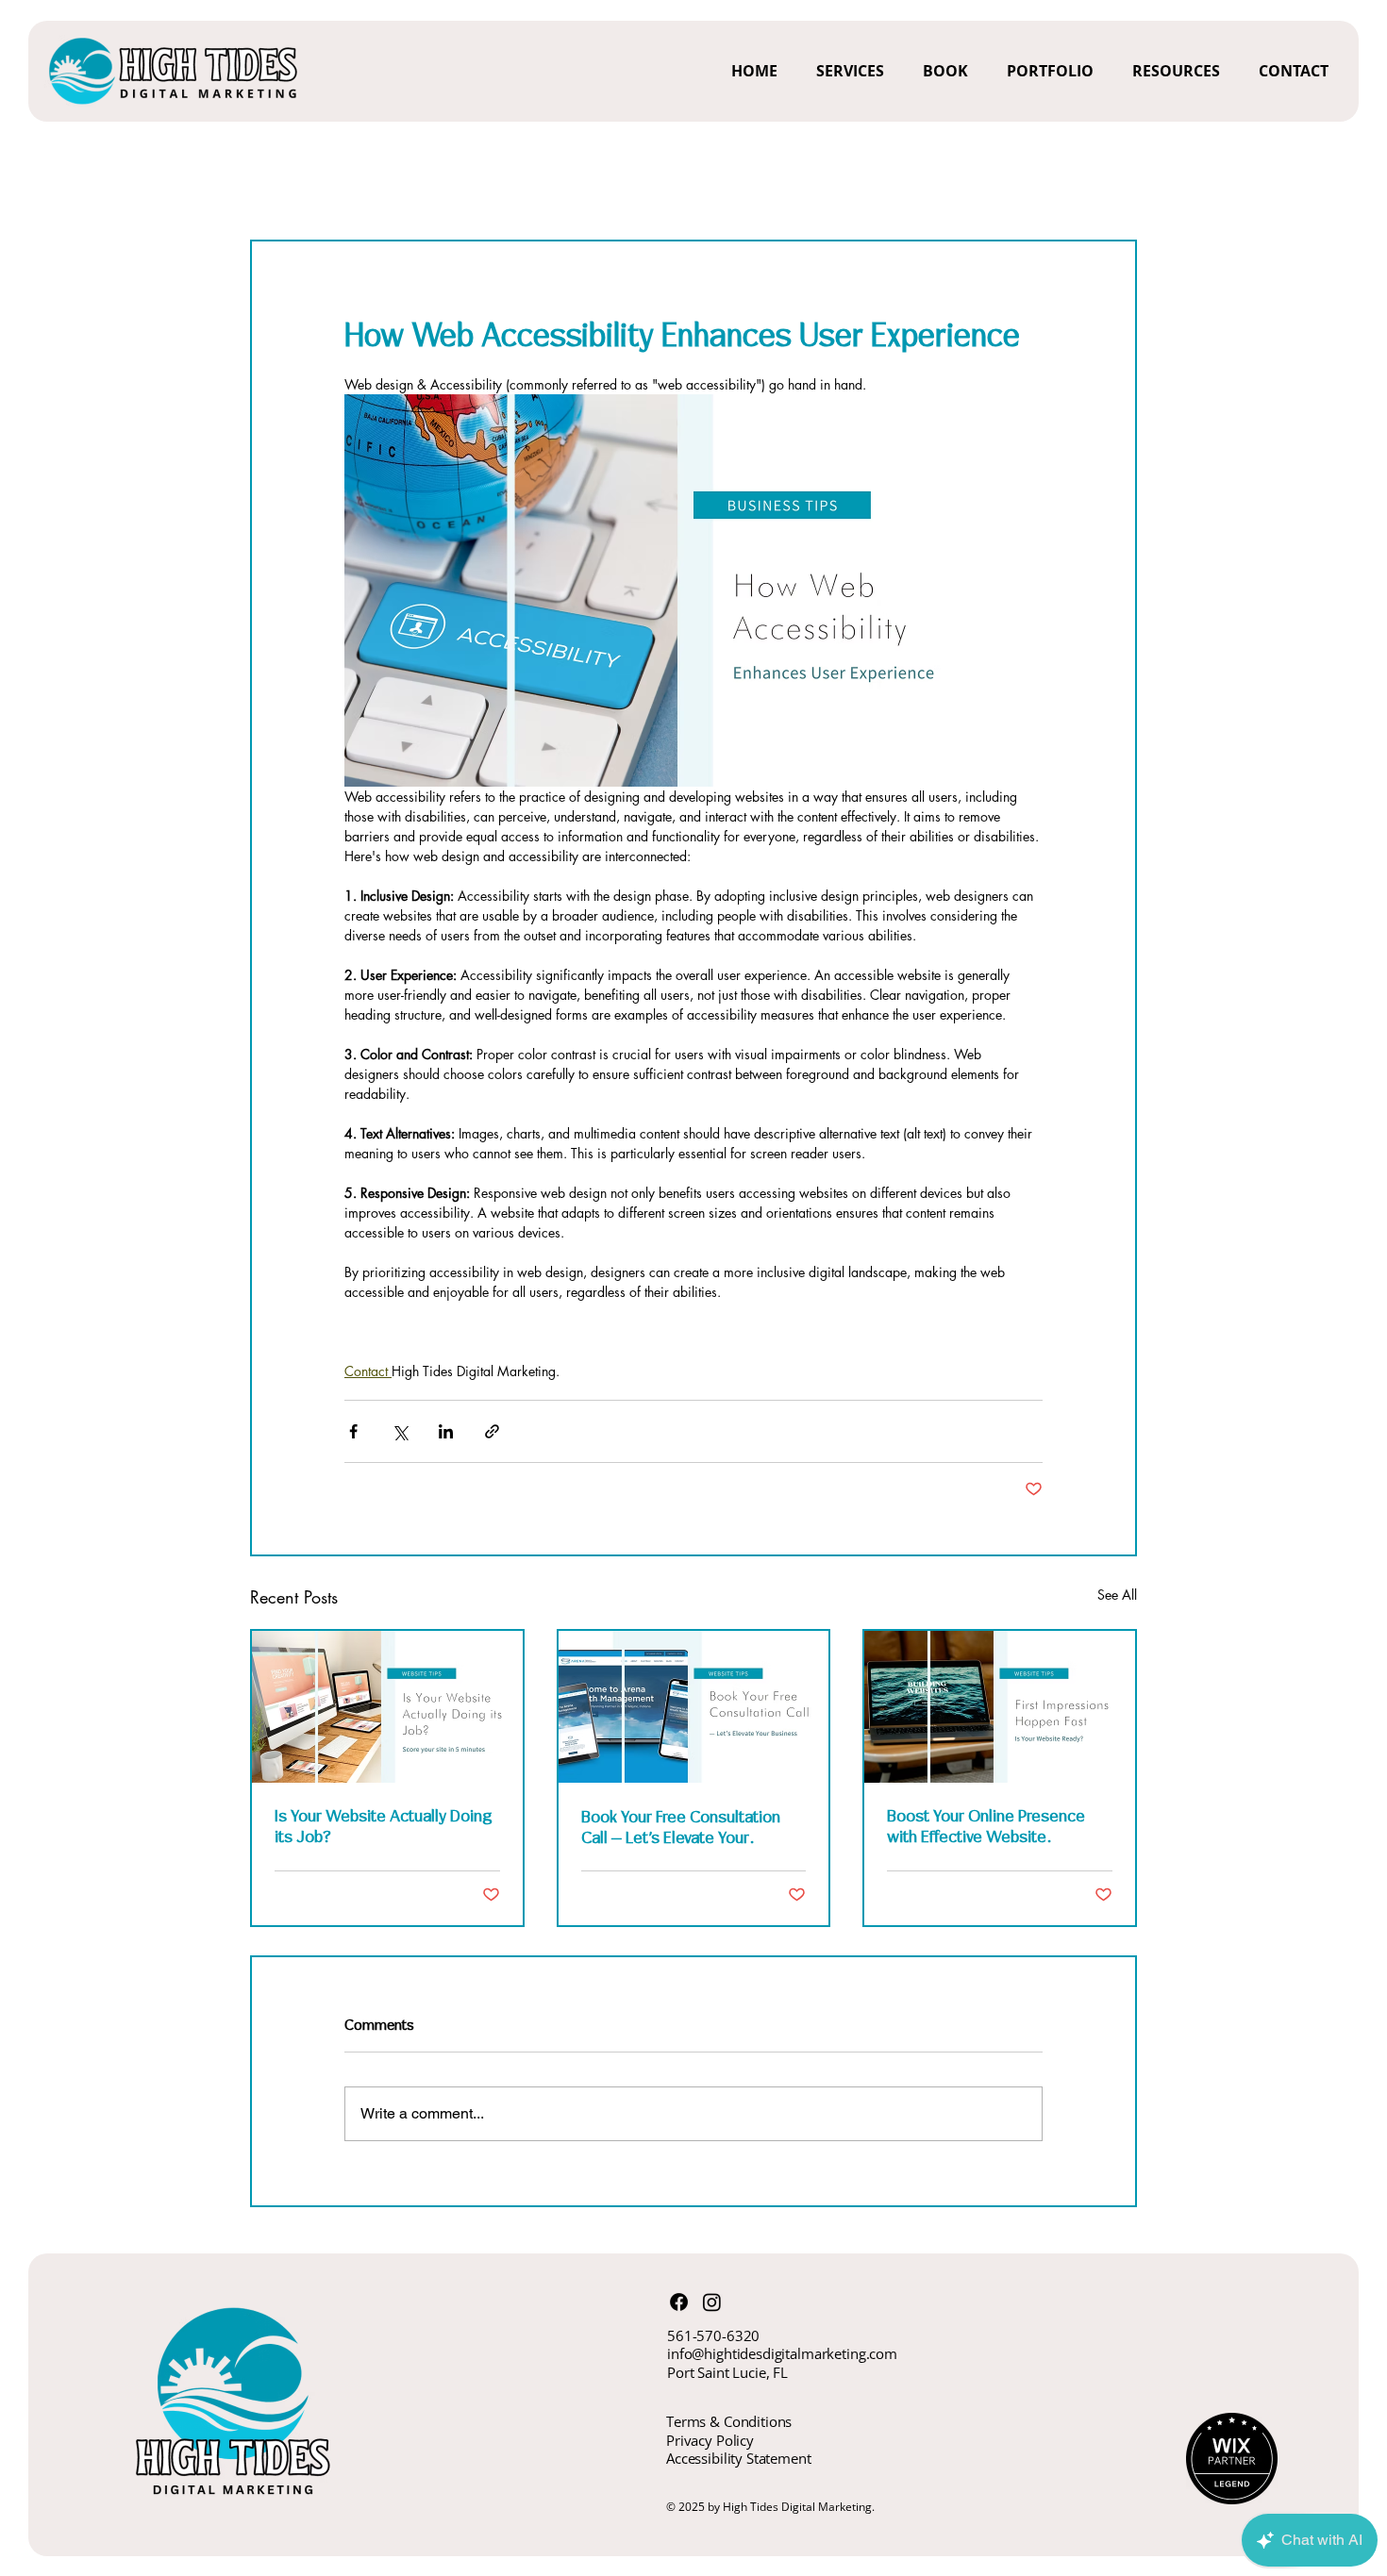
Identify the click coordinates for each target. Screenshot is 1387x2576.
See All (1117, 1595)
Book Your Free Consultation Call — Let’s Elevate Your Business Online (681, 1827)
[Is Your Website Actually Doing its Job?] (387, 1707)
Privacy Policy (710, 2440)
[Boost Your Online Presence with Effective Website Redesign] (1000, 1707)
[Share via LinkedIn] (446, 1431)
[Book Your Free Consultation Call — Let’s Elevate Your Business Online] (694, 1707)
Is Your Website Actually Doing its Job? (384, 1826)
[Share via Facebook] (353, 1431)
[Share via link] (492, 1431)
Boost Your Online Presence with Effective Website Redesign (986, 1826)
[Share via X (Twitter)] (400, 1431)
